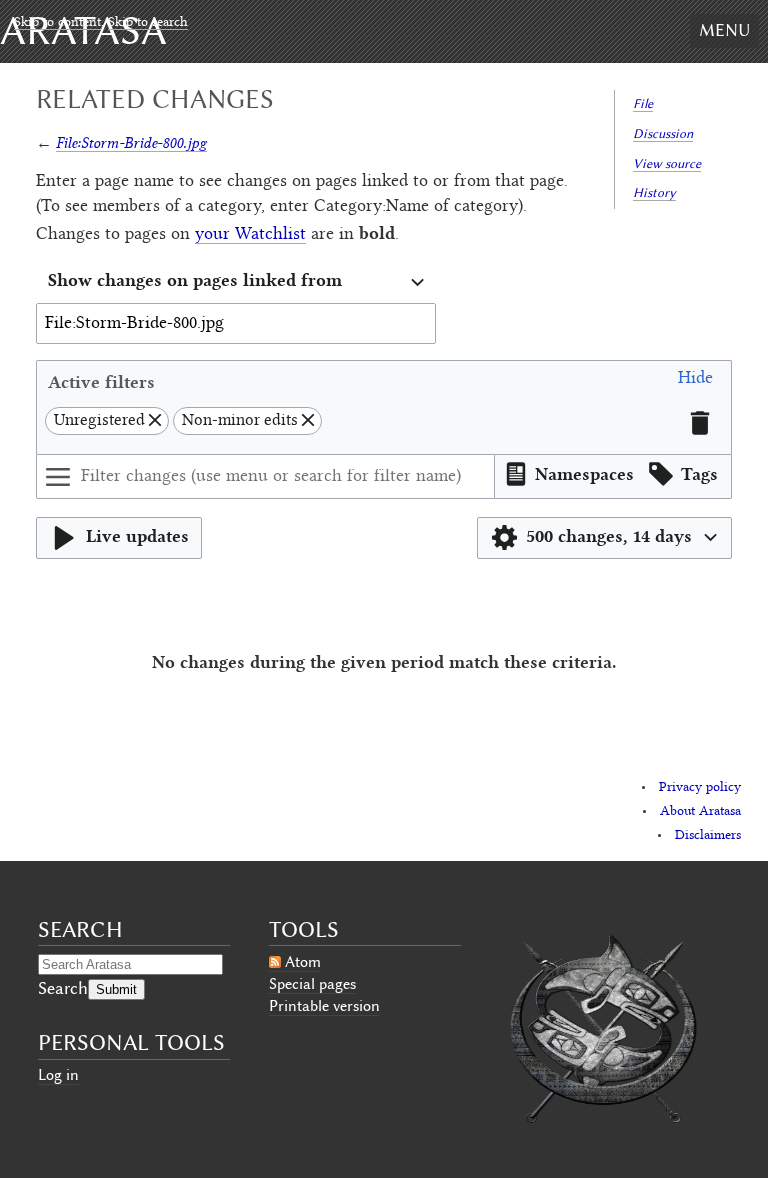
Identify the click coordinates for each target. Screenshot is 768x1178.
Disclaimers (708, 836)
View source (667, 163)
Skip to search (148, 23)
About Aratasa (700, 812)
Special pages (312, 984)
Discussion (663, 133)
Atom (303, 962)
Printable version (324, 1006)
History (654, 192)
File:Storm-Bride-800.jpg (131, 142)
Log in (58, 1075)
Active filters (101, 381)
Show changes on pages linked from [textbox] (195, 279)
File (643, 103)
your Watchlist (250, 235)
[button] (695, 381)
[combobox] (236, 282)
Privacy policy (700, 788)
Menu (724, 30)
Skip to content (57, 23)
